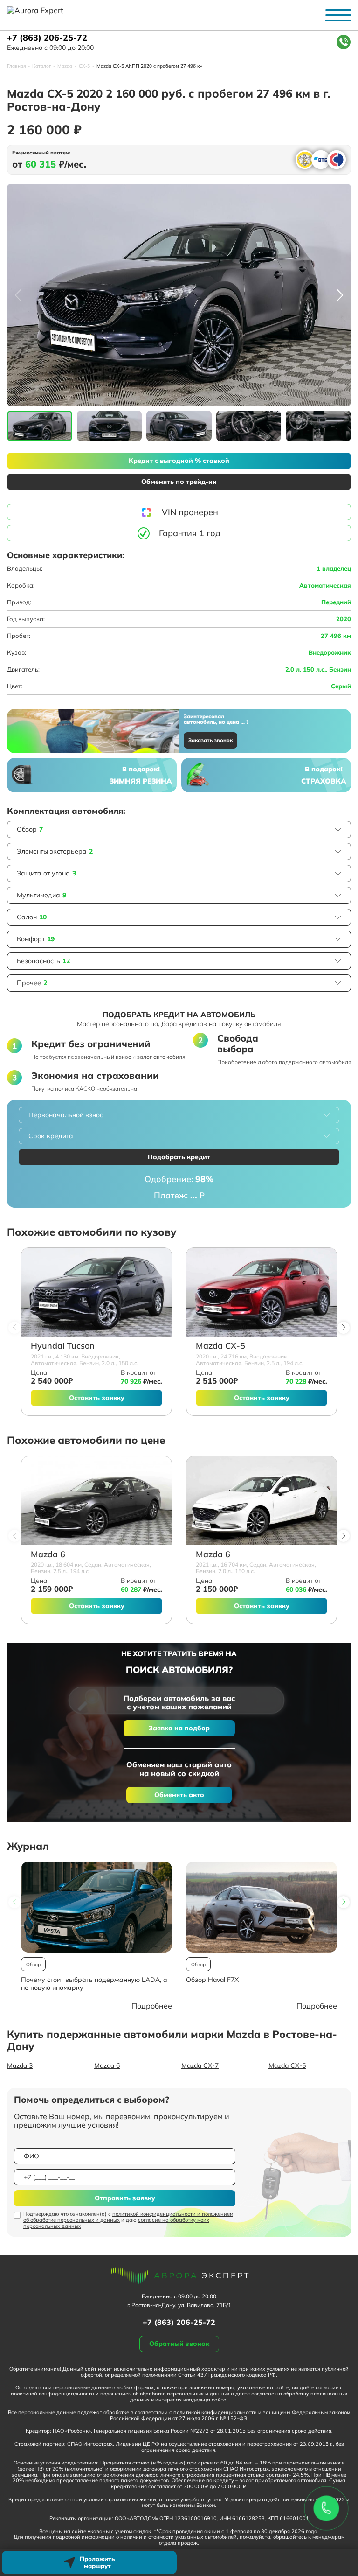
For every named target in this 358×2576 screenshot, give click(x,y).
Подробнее (152, 2006)
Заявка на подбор (179, 1728)
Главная (16, 66)
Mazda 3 (20, 2065)
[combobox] (179, 1115)
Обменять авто (179, 1795)
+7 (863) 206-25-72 (47, 38)
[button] (340, 295)
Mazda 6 (48, 1555)
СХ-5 (84, 66)
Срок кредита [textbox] (51, 1136)
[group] (179, 295)
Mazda (65, 66)
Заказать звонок (210, 740)
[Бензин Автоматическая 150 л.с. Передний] (96, 1292)
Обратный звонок (179, 2344)
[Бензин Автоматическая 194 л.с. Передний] (96, 1501)
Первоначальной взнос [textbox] (66, 1115)
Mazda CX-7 (200, 2065)
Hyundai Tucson (63, 1346)
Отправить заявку (125, 2198)
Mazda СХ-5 (220, 1346)
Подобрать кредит (179, 1157)
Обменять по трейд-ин (179, 482)
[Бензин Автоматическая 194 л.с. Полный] (262, 1292)
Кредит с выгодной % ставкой (179, 461)
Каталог (41, 66)
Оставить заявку (97, 1398)
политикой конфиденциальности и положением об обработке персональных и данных (128, 2217)
